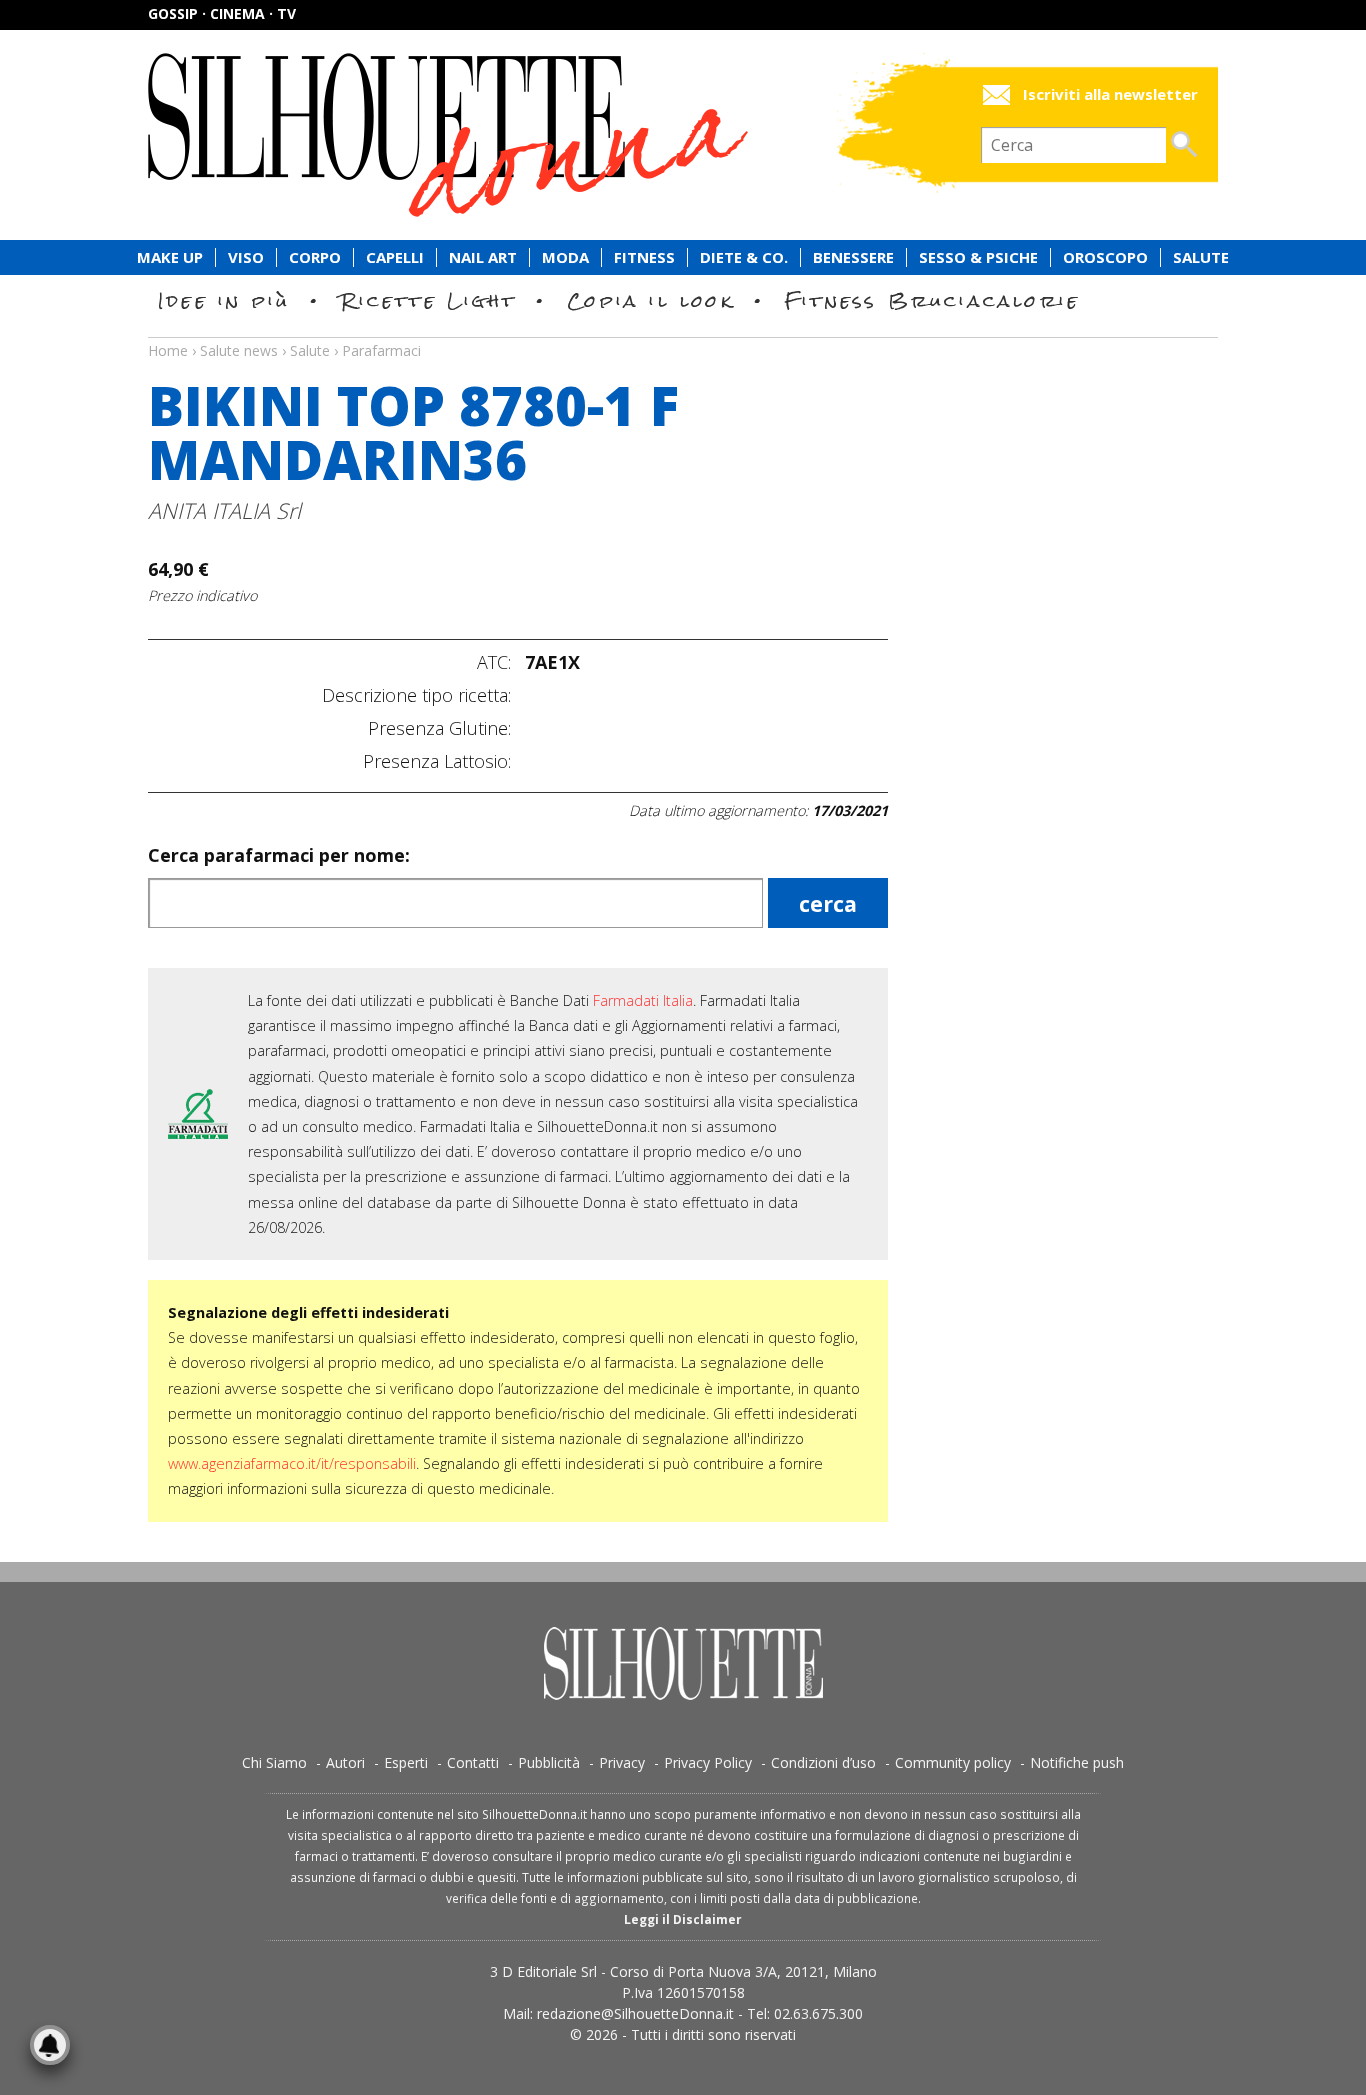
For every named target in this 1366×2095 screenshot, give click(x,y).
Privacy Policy (708, 1762)
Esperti (406, 1762)
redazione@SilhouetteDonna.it (635, 2013)
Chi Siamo (274, 1762)
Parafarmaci (381, 350)
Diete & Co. (744, 257)
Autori (345, 1762)
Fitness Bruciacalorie (932, 300)
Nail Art (483, 257)
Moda (565, 257)
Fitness (644, 257)
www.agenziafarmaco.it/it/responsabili (292, 1463)
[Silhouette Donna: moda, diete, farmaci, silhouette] (533, 135)
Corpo (315, 257)
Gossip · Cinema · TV (222, 13)
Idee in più (224, 300)
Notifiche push (1077, 1762)
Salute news (683, 332)
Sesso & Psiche (978, 257)
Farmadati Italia (643, 1000)
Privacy (622, 1762)
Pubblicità (549, 1762)
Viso (246, 257)
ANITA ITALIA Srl (224, 510)
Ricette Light (428, 300)
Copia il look (650, 300)
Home (168, 350)
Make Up (170, 257)
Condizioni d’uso (823, 1762)
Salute (1201, 257)
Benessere (853, 257)
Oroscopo (1105, 257)
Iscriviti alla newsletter (1110, 94)
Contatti (473, 1762)
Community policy (953, 1762)
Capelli (395, 257)
